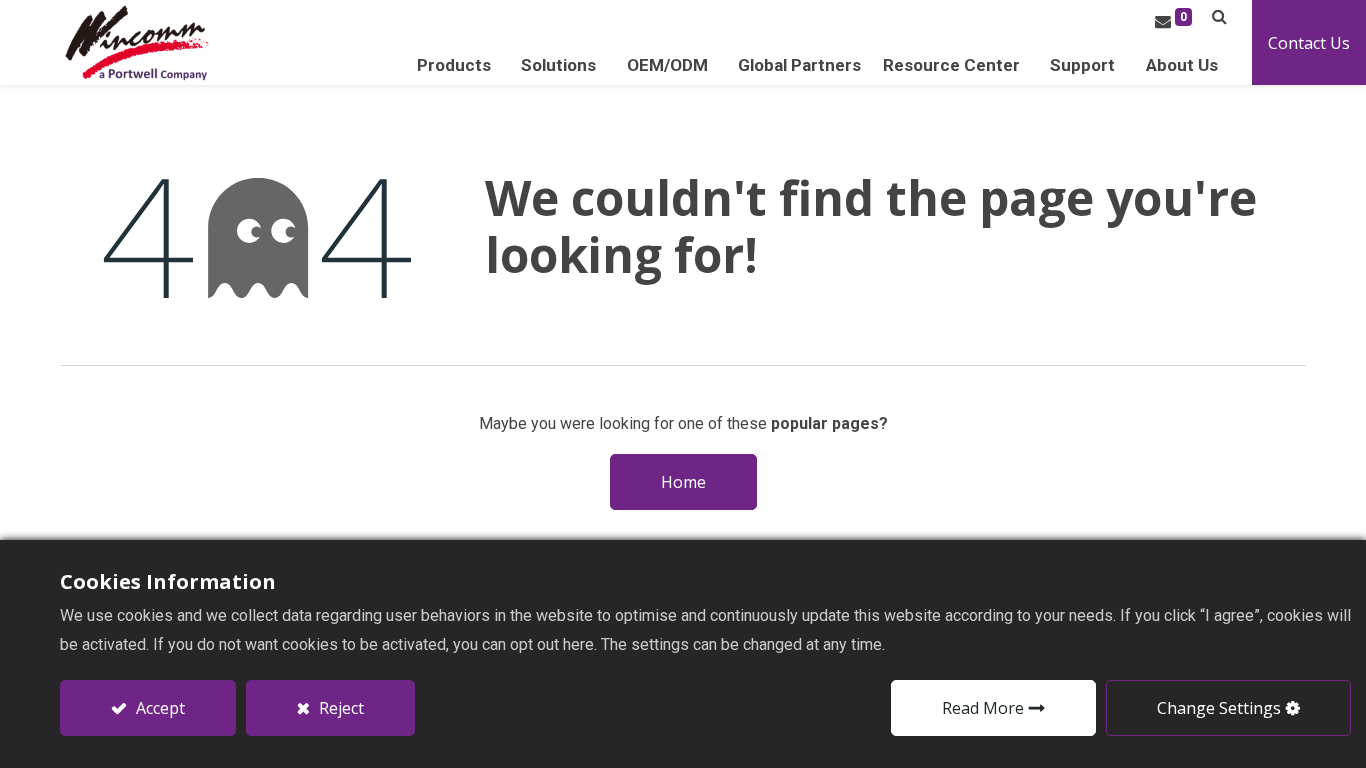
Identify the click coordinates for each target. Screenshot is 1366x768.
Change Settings (1219, 708)
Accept (158, 708)
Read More (983, 708)
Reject (339, 708)
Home (683, 482)
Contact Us (1309, 43)
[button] (1219, 16)
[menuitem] (799, 65)
